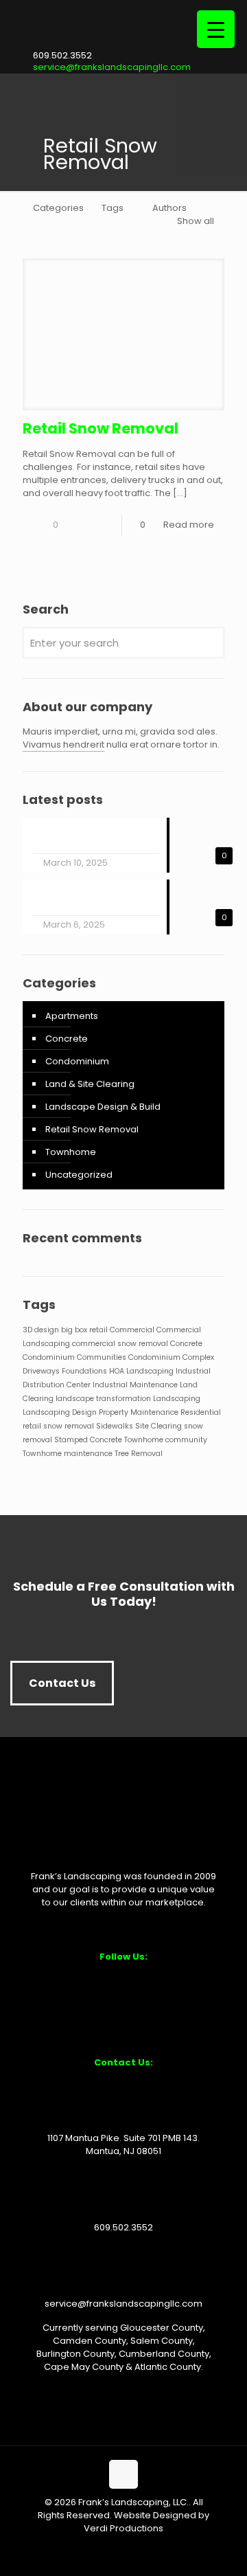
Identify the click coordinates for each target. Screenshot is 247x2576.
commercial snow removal (120, 1344)
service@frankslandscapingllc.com (112, 67)
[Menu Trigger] (216, 29)
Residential (201, 1412)
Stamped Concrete (88, 1440)
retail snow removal (58, 1426)
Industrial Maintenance (135, 1385)
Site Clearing (158, 1426)
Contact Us (62, 1683)
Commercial (132, 1330)
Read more (189, 525)
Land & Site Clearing (90, 1084)
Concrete (67, 1039)
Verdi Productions (123, 2528)
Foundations (84, 1371)
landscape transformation (103, 1399)
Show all (196, 221)
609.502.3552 (62, 55)
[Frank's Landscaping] (123, 44)
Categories (58, 208)
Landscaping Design (60, 1412)
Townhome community (166, 1440)
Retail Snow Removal (101, 428)
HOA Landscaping (141, 1371)
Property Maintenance (139, 1412)
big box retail (84, 1330)
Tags (113, 208)
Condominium (77, 1061)
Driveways (41, 1371)
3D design (41, 1330)
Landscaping (177, 1399)
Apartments (72, 1016)
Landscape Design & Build (103, 1107)
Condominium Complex (171, 1357)
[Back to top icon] (123, 2474)
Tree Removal (139, 1454)
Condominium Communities (74, 1357)
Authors (169, 208)
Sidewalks (115, 1426)
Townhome (71, 1152)
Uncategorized (79, 1175)
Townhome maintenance (68, 1454)
